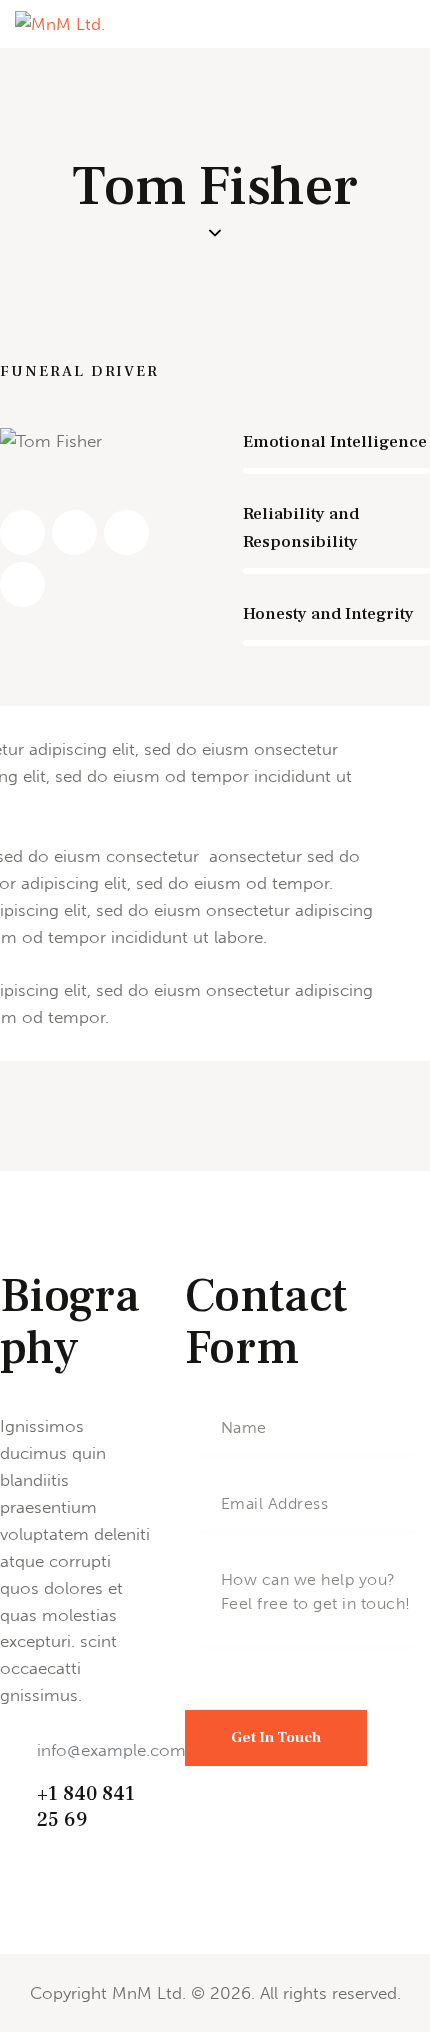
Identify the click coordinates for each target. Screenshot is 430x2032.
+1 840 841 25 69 (86, 1807)
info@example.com (111, 1750)
